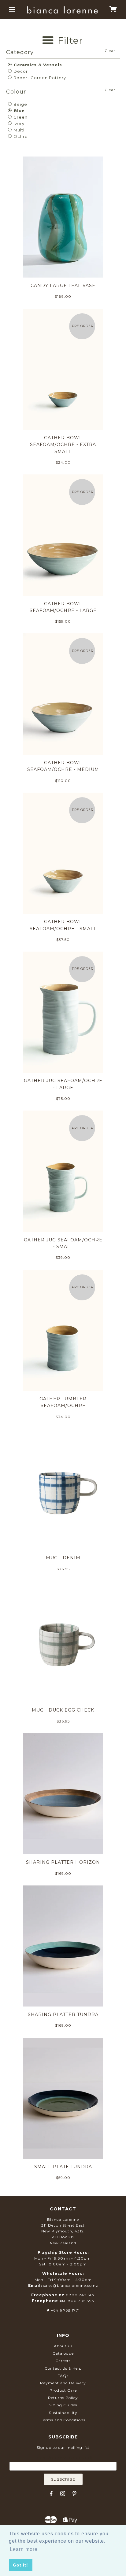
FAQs (63, 2376)
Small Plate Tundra (63, 2167)
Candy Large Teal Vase (63, 286)
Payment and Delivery (63, 2383)
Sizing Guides (63, 2405)
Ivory (18, 123)
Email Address (63, 2458)
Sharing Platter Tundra (63, 2014)
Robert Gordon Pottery (39, 78)
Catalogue (63, 2353)
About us (63, 2346)
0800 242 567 (80, 2295)
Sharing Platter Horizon (63, 1862)
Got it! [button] (20, 2565)
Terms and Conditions (63, 2420)
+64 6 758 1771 (65, 2310)
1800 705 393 (80, 2301)
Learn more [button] (24, 2549)
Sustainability (63, 2413)
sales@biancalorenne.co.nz (71, 2285)
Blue (19, 111)
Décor (20, 71)
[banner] (63, 10)
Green (20, 117)
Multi (18, 130)
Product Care (63, 2390)
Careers (63, 2361)
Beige (20, 104)
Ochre (20, 136)
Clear (110, 51)
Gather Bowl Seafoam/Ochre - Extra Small (63, 445)
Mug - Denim (63, 1558)
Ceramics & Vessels (37, 65)
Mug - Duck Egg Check (63, 1710)
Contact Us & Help (63, 2368)
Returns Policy (63, 2398)
